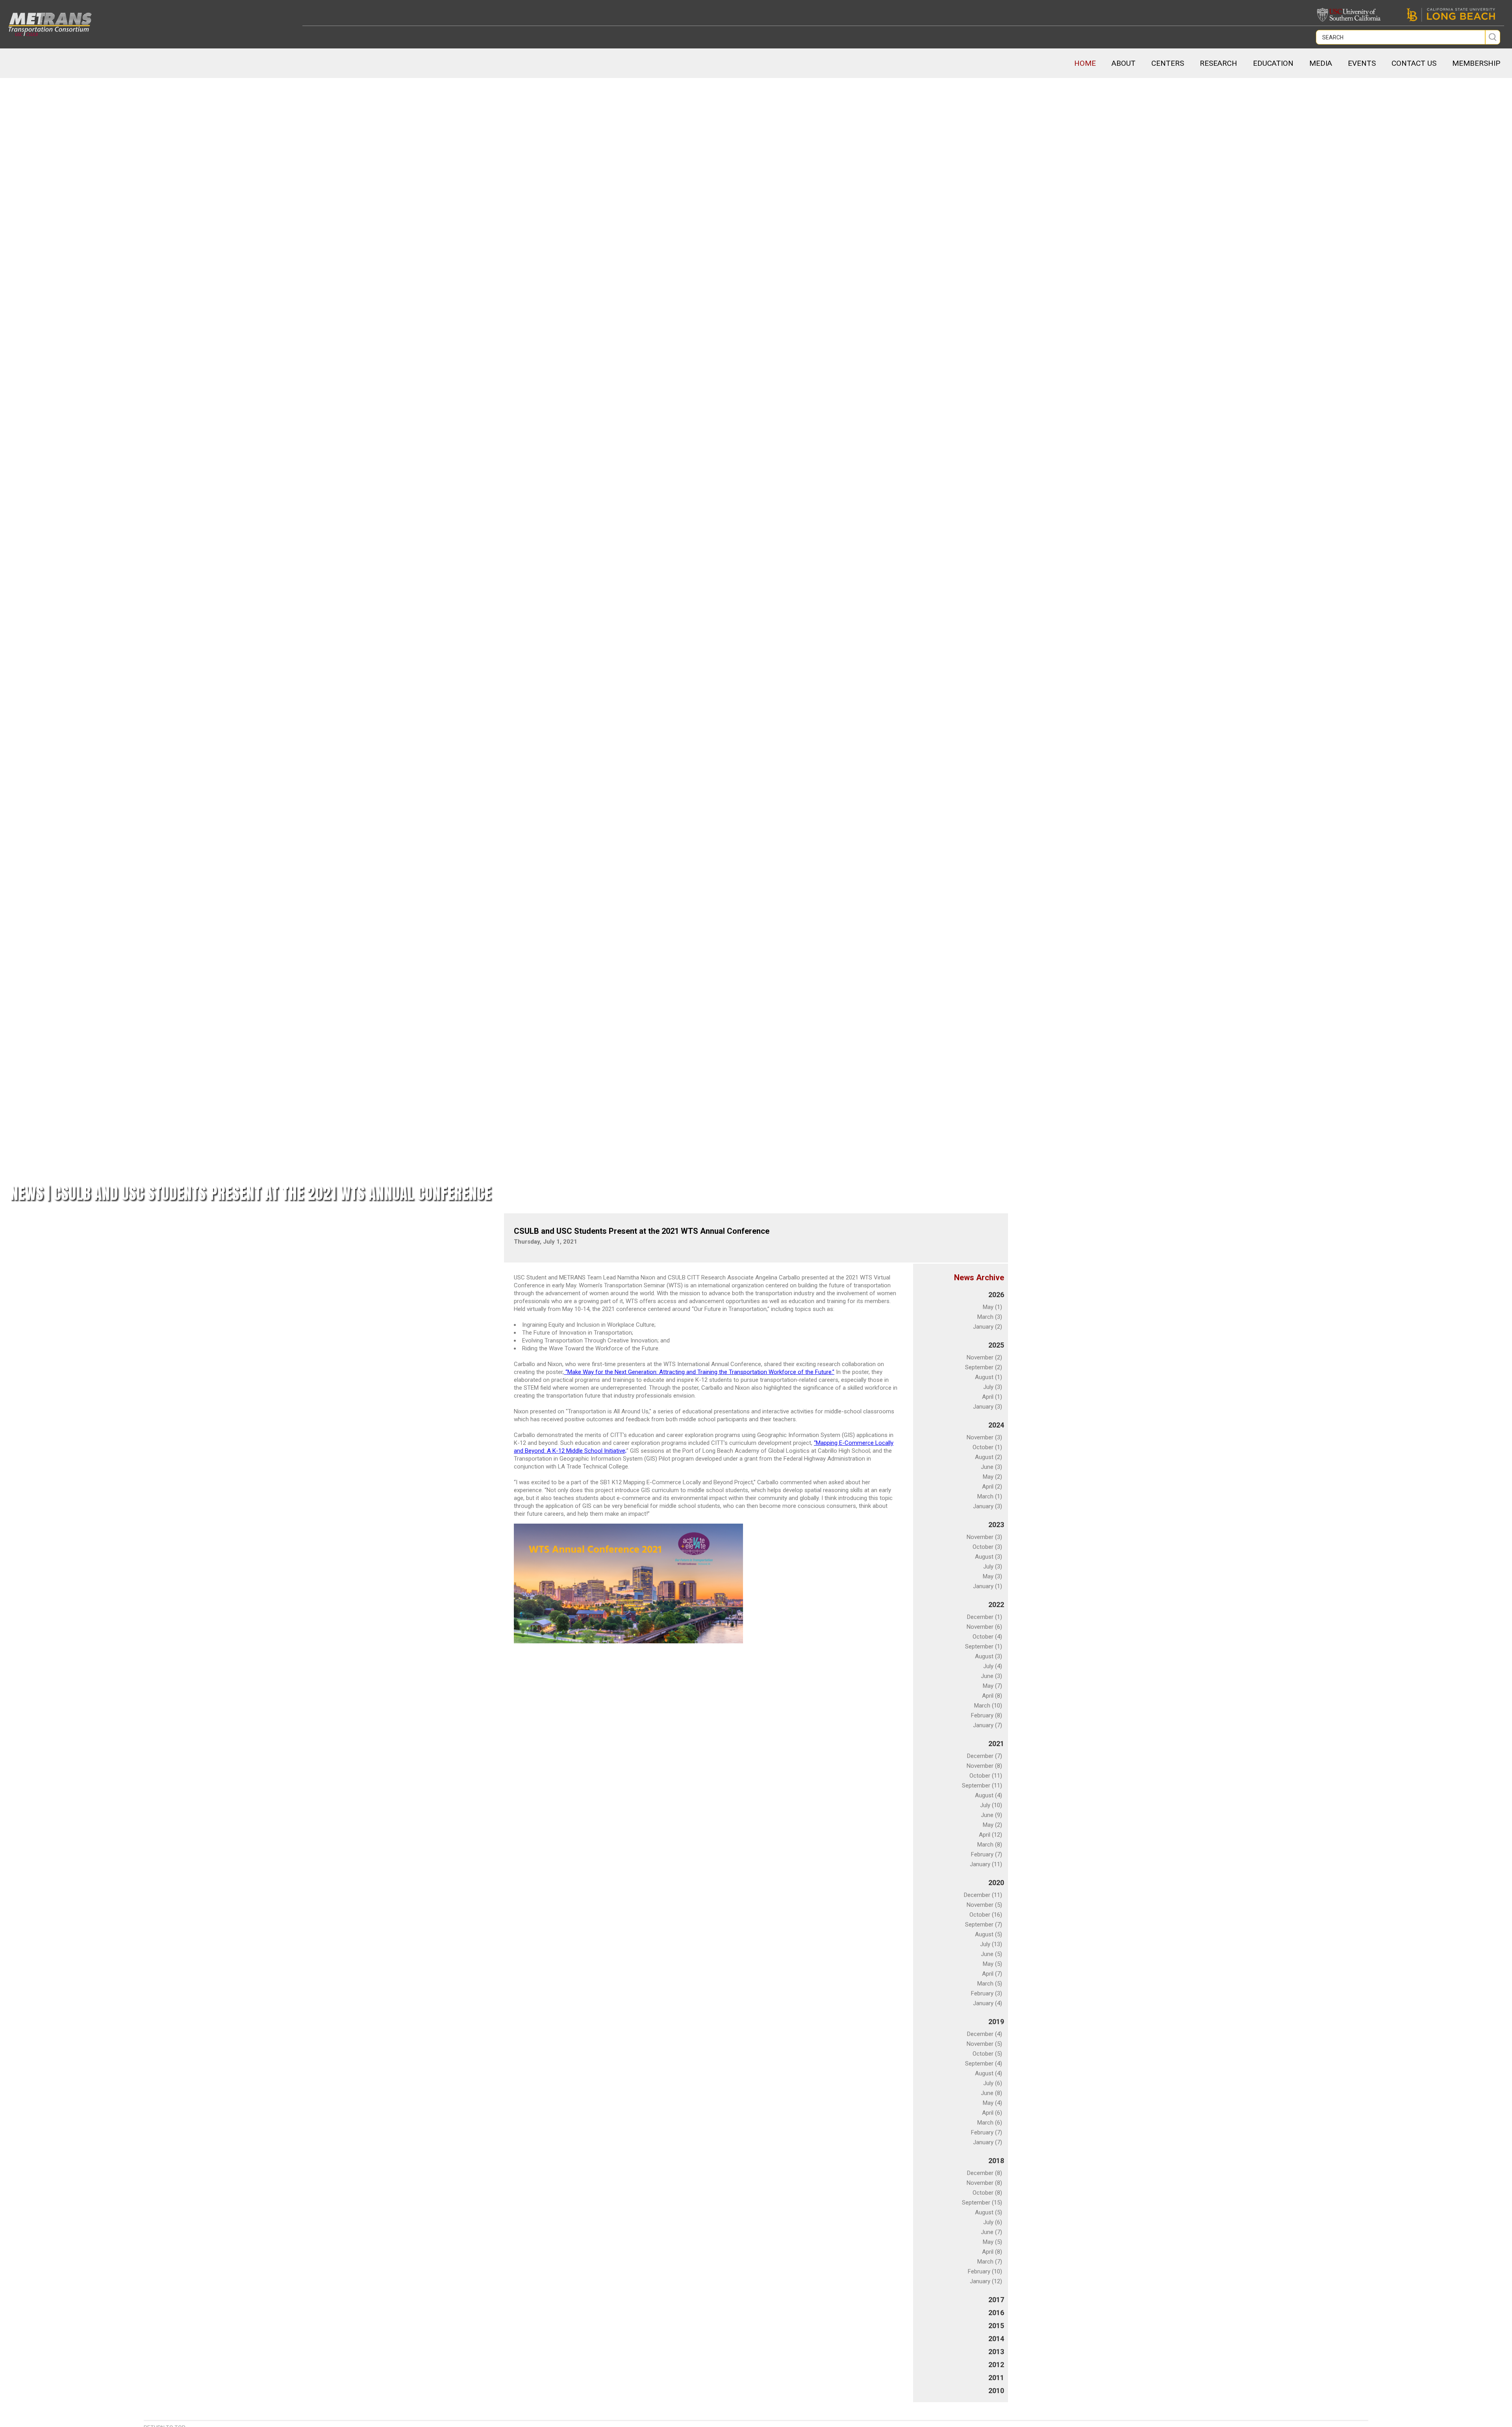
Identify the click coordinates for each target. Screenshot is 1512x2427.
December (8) (985, 2173)
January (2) (988, 1327)
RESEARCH (1218, 63)
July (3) (993, 1387)
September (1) (984, 1646)
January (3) (988, 1407)
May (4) (992, 2103)
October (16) (986, 1915)
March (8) (990, 1845)
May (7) (992, 1686)
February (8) (987, 1715)
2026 (996, 1295)
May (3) (992, 1576)
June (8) (991, 2093)
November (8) (984, 1766)
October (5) (987, 2054)
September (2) (984, 1367)
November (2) (984, 1357)
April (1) (992, 1397)
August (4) (989, 1795)
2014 (996, 2339)
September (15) (982, 2203)
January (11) (986, 1864)
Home (1085, 63)
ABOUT (1124, 63)
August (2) (989, 1457)
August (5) (989, 1934)
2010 (996, 2391)
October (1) (987, 1447)
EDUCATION (1273, 63)
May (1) (992, 1307)
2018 (996, 2161)
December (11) (983, 1895)
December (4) (985, 2034)
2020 (996, 1883)
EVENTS (1362, 63)
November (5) (984, 1905)
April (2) (992, 1487)
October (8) (987, 2193)
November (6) (984, 1627)
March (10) (988, 1706)
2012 (996, 2365)
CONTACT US (1414, 63)
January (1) (988, 1586)
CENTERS (1168, 63)
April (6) (992, 2113)
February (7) (987, 1854)
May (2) (992, 1477)
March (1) (990, 1496)
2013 (996, 2352)
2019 (996, 2022)
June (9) (991, 1815)
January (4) (988, 2003)
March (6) (990, 2123)
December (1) (985, 1617)
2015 (996, 2326)
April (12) (990, 1835)
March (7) (990, 2262)
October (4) (987, 1637)
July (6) (993, 2083)
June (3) (991, 1467)
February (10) (985, 2271)
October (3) (987, 1547)
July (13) (991, 1944)
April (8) (992, 1696)
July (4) (993, 1666)
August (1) (989, 1377)
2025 (996, 1345)
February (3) (987, 1993)
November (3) (984, 1437)
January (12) (986, 2281)
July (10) (991, 1805)
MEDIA (1321, 63)
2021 (996, 1744)
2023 (996, 1525)
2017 (996, 2300)
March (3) (990, 1317)
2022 (996, 1605)
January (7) (988, 1725)
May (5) (992, 1964)
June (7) (991, 2232)
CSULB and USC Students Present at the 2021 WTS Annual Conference (642, 1231)
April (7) (992, 1974)
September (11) (982, 1785)
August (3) (989, 1557)
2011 (996, 2378)
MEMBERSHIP (1476, 63)
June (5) (991, 1954)
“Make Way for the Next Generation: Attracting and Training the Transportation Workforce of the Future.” (699, 1372)
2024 (996, 1425)
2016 (996, 2313)
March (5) (990, 1984)
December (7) (985, 1756)
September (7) (984, 1925)
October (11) (986, 1776)
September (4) (984, 2064)
